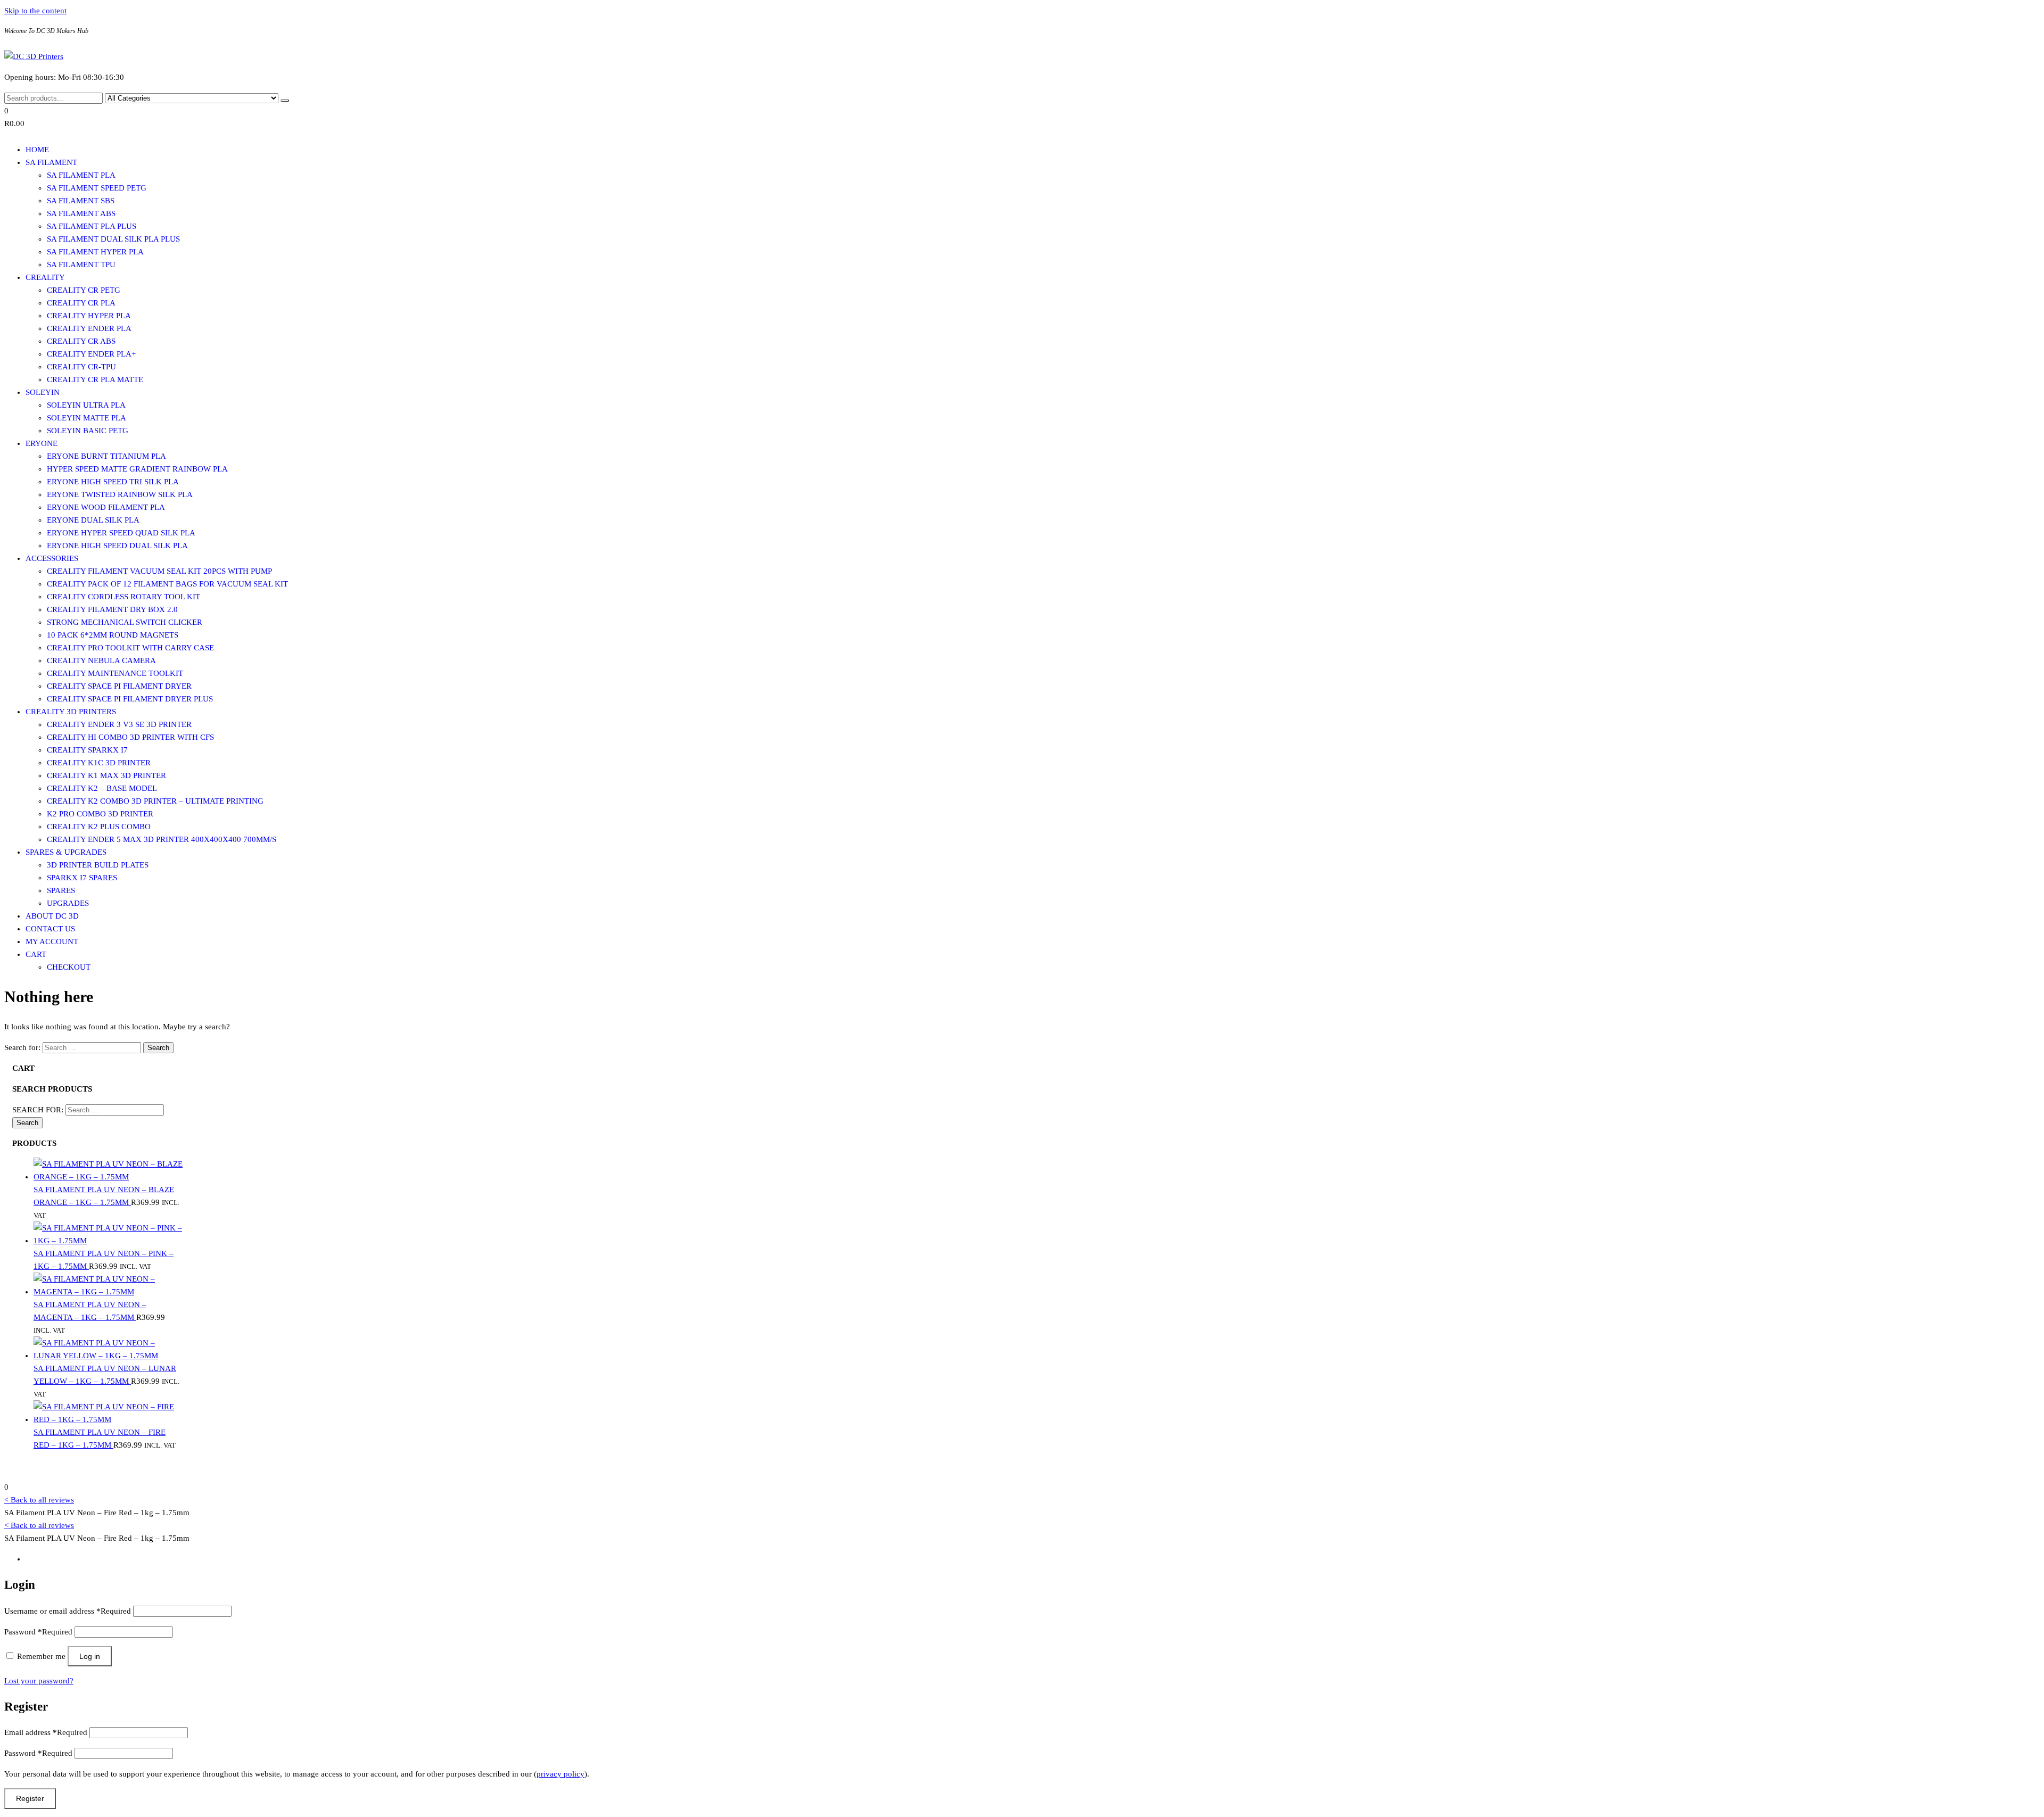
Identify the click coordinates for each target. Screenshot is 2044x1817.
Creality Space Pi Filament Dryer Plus (130, 699)
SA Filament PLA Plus (92, 226)
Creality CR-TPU (81, 367)
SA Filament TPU (81, 265)
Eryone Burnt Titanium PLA (106, 456)
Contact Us (50, 929)
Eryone (42, 443)
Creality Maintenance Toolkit (115, 673)
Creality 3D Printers (71, 712)
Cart (36, 954)
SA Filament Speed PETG (97, 188)
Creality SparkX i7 (87, 750)
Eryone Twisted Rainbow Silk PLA (120, 494)
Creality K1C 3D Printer (99, 763)
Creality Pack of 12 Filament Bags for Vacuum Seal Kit (167, 584)
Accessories (52, 558)
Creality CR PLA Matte (95, 379)
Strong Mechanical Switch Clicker (125, 622)
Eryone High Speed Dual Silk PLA (117, 546)
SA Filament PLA (81, 175)
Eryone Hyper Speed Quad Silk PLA (121, 533)
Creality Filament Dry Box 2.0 (112, 609)
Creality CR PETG (84, 290)
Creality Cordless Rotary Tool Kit (123, 597)
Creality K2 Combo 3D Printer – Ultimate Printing (155, 801)
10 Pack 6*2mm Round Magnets (113, 635)
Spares (61, 890)
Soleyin (43, 392)
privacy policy (561, 1774)
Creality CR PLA (81, 303)
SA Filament (51, 162)
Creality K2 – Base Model (102, 788)
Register (30, 1798)
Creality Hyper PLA (89, 316)
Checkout (69, 967)
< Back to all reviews (39, 1500)
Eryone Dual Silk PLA (93, 520)
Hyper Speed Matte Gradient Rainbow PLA (137, 469)
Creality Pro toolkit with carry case (130, 648)
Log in (90, 1656)
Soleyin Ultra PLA (86, 405)
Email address (46, 1732)
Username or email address (68, 1611)
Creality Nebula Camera (101, 660)
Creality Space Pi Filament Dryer (119, 686)
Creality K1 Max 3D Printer (106, 775)
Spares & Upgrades (66, 852)
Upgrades (68, 903)
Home (37, 150)
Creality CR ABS (81, 341)
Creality (45, 277)
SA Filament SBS (81, 201)
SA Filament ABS (81, 213)
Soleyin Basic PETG (88, 431)
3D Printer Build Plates (98, 865)
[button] (345, 117)
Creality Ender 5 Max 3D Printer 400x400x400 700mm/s (162, 839)
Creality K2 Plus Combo (99, 827)
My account (52, 941)
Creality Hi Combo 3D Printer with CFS (130, 737)
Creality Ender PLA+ (91, 354)
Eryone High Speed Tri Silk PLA (113, 482)
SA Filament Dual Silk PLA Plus (113, 239)
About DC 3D (52, 916)
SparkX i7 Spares (82, 878)
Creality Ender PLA (89, 328)
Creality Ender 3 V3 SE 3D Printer (119, 724)
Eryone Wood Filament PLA (106, 507)
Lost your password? (39, 1681)
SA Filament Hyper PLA (95, 252)
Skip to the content (35, 11)
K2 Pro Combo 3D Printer (100, 814)
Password (38, 1632)
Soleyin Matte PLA (86, 418)
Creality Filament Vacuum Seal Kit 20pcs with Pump (159, 571)
